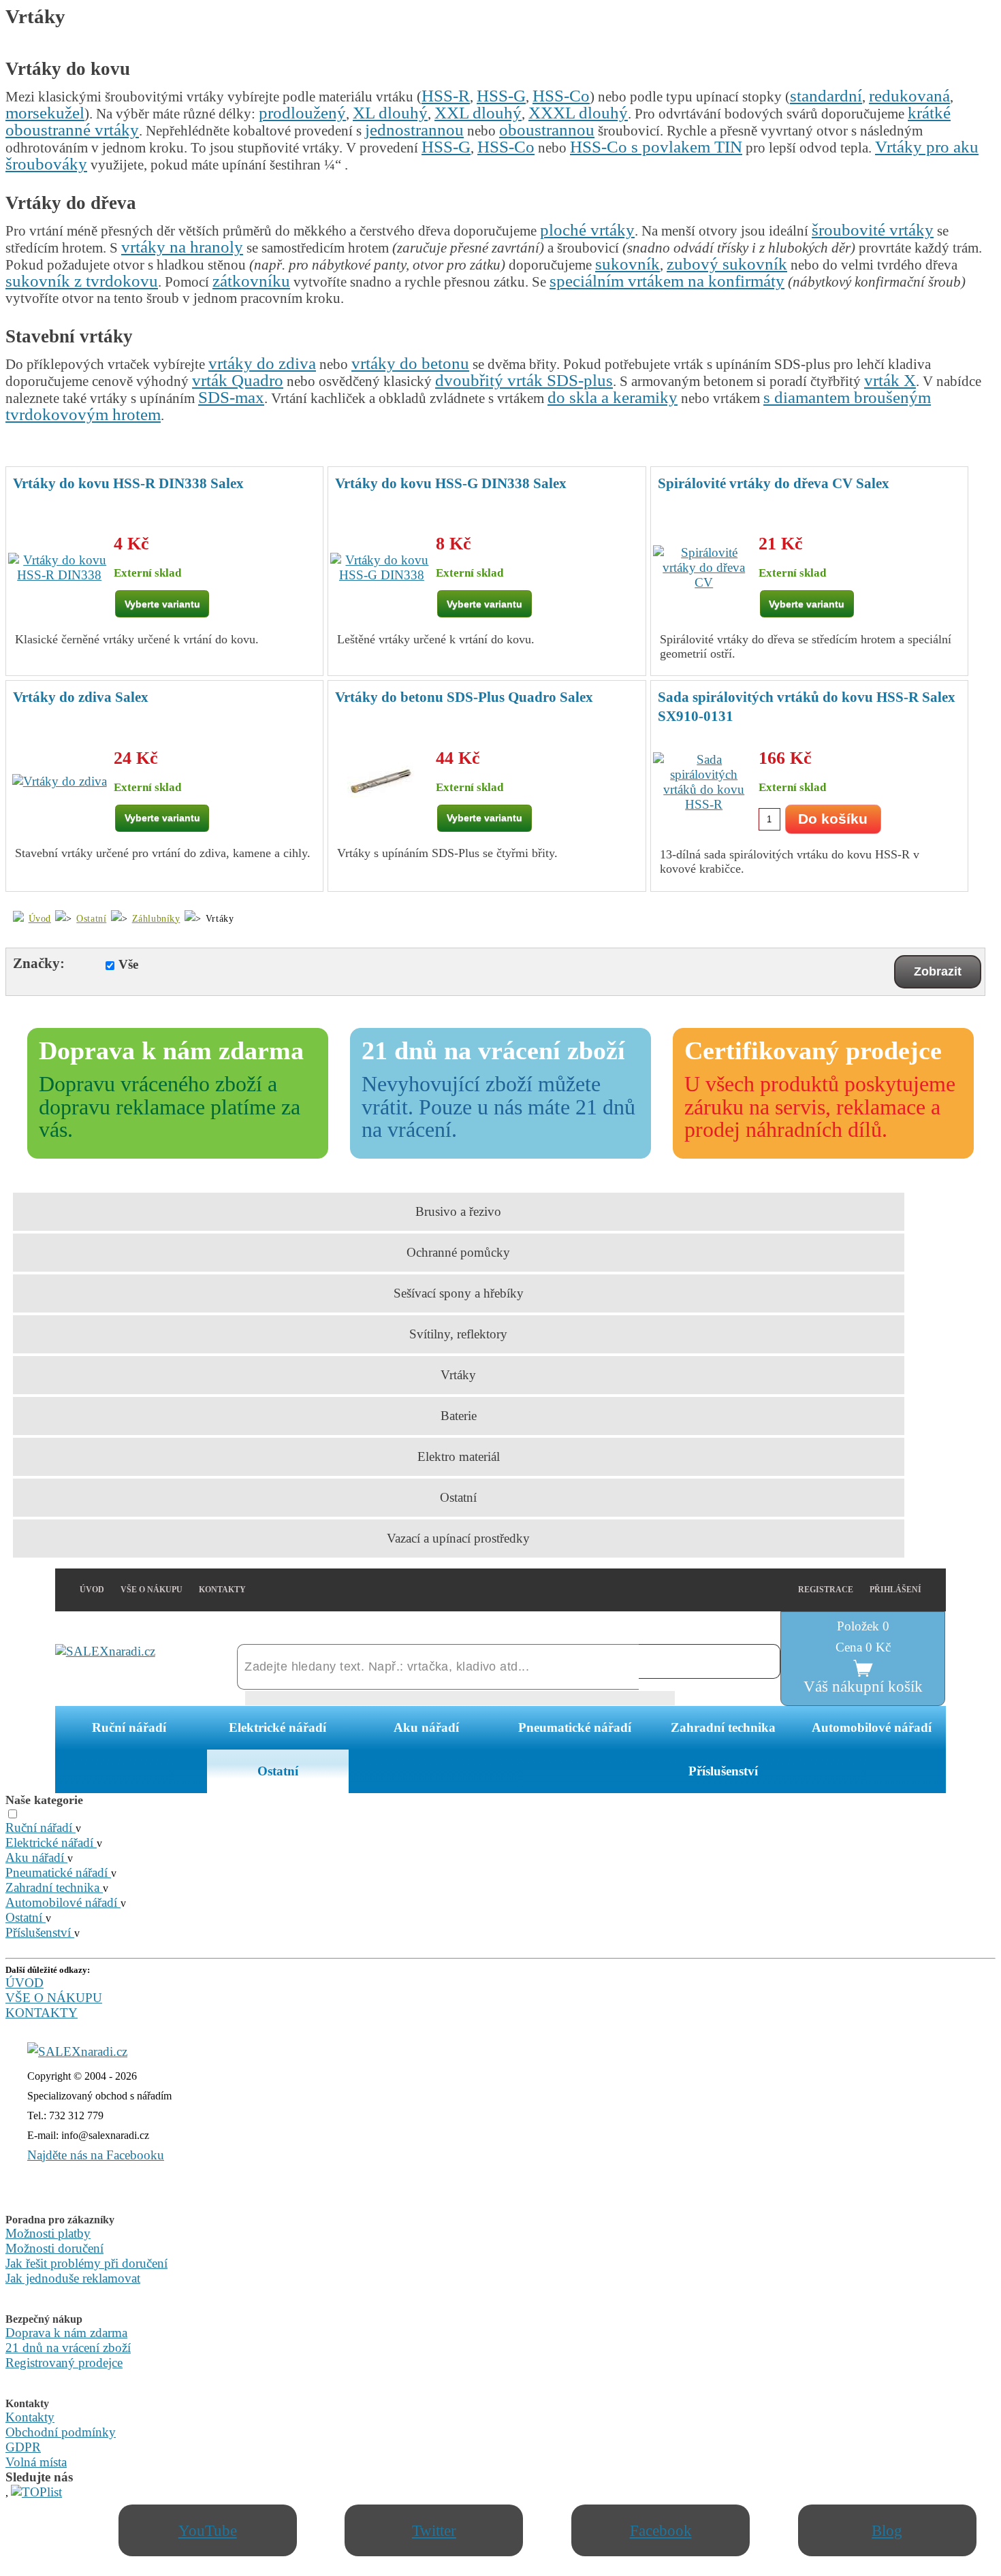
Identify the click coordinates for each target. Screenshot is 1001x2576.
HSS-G (501, 96)
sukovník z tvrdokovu (82, 281)
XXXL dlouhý (578, 113)
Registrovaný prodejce (64, 2363)
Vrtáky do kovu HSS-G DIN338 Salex (451, 483)
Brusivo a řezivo (458, 1211)
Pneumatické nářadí (575, 1727)
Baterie (459, 1416)
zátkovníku (251, 281)
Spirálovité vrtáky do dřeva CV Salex (774, 483)
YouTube (208, 2530)
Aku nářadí (426, 1727)
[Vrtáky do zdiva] (60, 782)
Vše (128, 964)
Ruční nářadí (129, 1727)
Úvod (40, 918)
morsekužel (45, 113)
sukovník (627, 264)
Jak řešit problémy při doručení (86, 2263)
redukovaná (909, 96)
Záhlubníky (156, 918)
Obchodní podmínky (61, 2432)
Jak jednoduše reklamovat (73, 2278)
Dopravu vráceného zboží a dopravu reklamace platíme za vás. (170, 1107)
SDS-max (231, 397)
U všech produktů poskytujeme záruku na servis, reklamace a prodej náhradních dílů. (820, 1107)
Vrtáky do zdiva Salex (81, 697)
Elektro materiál (459, 1456)
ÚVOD (92, 1590)
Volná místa (36, 2462)
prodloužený (302, 113)
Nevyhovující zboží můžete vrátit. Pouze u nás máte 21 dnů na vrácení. (498, 1107)
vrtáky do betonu (410, 363)
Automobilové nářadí (872, 1727)
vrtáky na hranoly (182, 247)
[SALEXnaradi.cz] (77, 2051)
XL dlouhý (390, 113)
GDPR (23, 2447)
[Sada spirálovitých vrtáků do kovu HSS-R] (704, 782)
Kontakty (30, 2417)
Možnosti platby (48, 2233)
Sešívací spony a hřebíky (459, 1293)
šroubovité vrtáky (873, 230)
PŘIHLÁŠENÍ (895, 1590)
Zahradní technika (723, 1727)
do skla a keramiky (613, 397)
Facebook (661, 2530)
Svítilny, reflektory (458, 1334)
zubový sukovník (727, 264)
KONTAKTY (222, 1590)
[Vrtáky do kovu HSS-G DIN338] (381, 568)
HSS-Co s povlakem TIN (656, 147)
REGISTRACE (826, 1590)
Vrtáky (458, 1375)
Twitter (434, 2530)
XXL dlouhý (478, 113)
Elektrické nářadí (277, 1727)
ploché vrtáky (587, 230)
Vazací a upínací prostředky (458, 1538)
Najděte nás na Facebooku (96, 2155)
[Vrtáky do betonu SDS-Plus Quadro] (381, 782)
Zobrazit (938, 971)
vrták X (890, 380)
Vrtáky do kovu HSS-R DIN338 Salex (128, 483)
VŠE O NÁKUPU (152, 1590)
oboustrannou (547, 130)
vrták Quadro (238, 380)
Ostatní (91, 918)
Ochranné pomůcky (458, 1252)
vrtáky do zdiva (262, 363)
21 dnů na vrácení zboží (68, 2348)
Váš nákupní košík (863, 1686)
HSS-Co (561, 96)
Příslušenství (723, 1771)
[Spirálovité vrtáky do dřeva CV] (704, 568)
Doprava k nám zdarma (66, 2333)
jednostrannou (414, 130)
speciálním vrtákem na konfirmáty (667, 281)
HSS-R (446, 96)
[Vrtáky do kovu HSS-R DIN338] (59, 568)
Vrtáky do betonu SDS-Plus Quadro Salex (464, 697)
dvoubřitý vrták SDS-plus (524, 380)
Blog (887, 2530)
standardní (826, 96)
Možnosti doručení (54, 2248)
